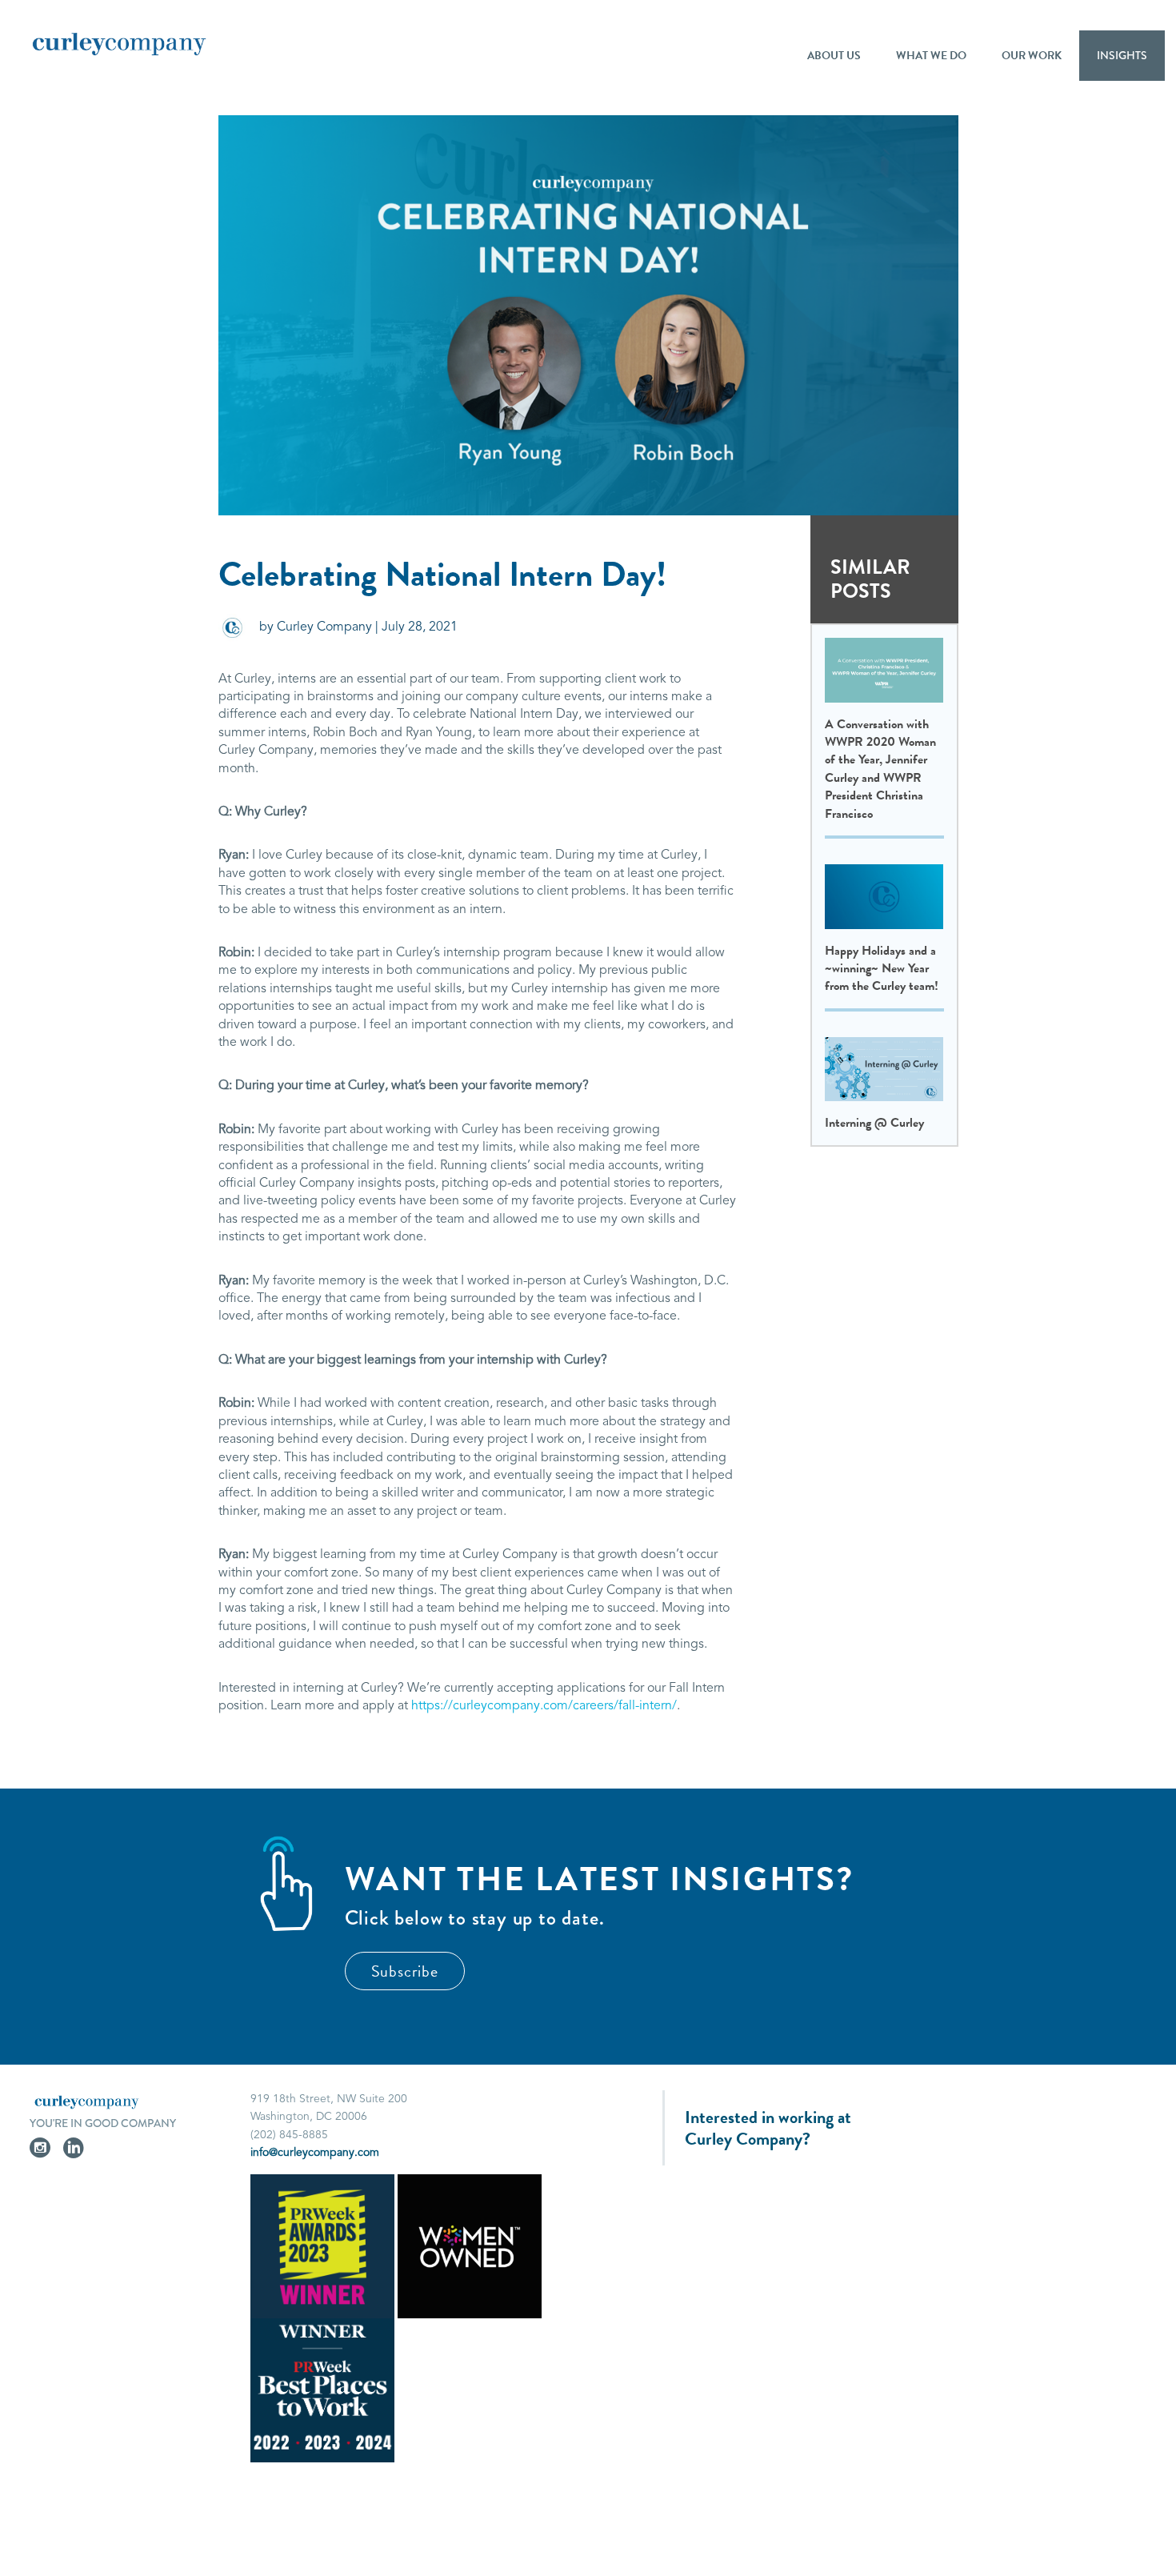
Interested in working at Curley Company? (768, 2128)
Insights (1122, 55)
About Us (834, 56)
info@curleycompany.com (315, 2153)
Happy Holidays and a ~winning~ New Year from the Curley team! (882, 969)
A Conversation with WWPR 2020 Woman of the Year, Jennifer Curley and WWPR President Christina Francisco (880, 769)
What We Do (931, 56)
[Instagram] (40, 2151)
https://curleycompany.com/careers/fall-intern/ (544, 1706)
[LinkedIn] (74, 2151)
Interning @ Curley (874, 1123)
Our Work (1032, 56)
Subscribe (405, 1971)
